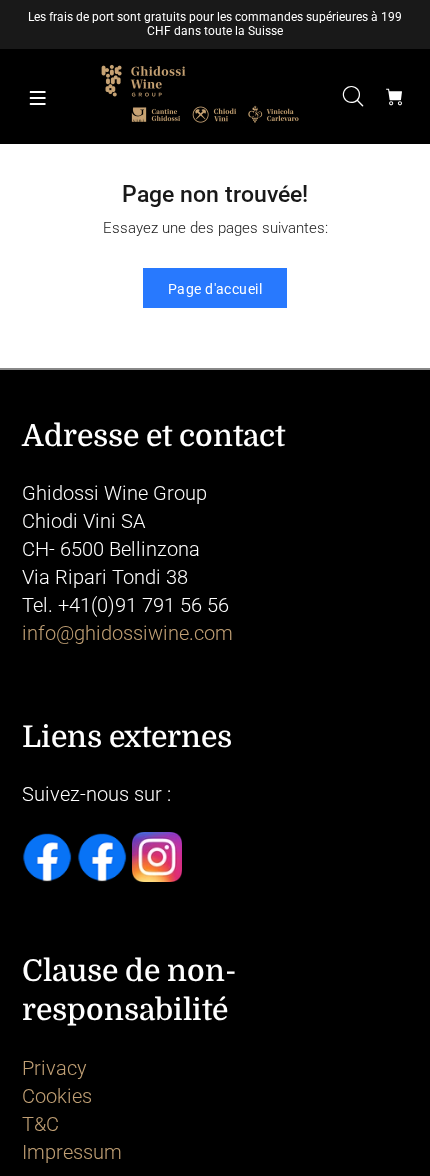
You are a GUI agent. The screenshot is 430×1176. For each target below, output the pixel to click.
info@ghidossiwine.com (127, 633)
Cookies (57, 1096)
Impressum (72, 1152)
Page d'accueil (215, 289)
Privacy (54, 1068)
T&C (40, 1124)
